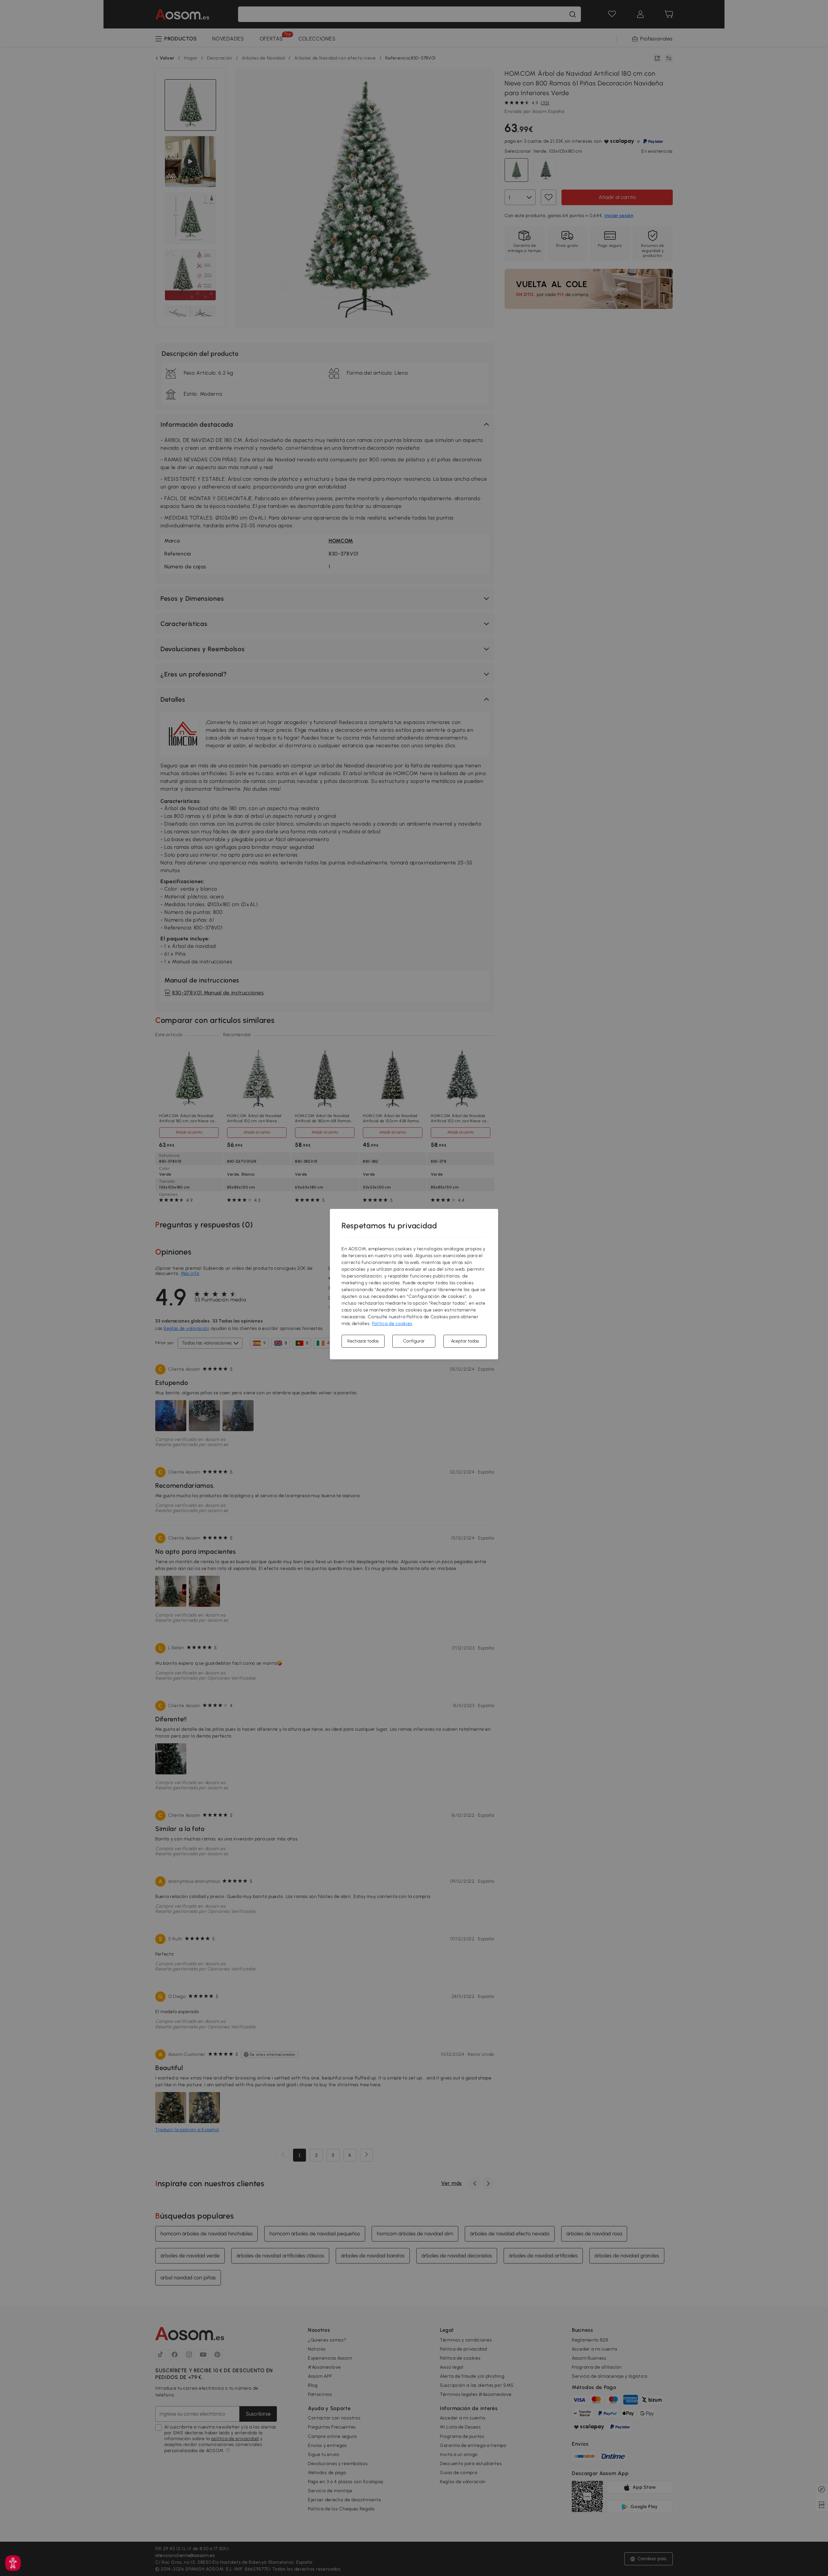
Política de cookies (392, 1324)
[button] (13, 2563)
